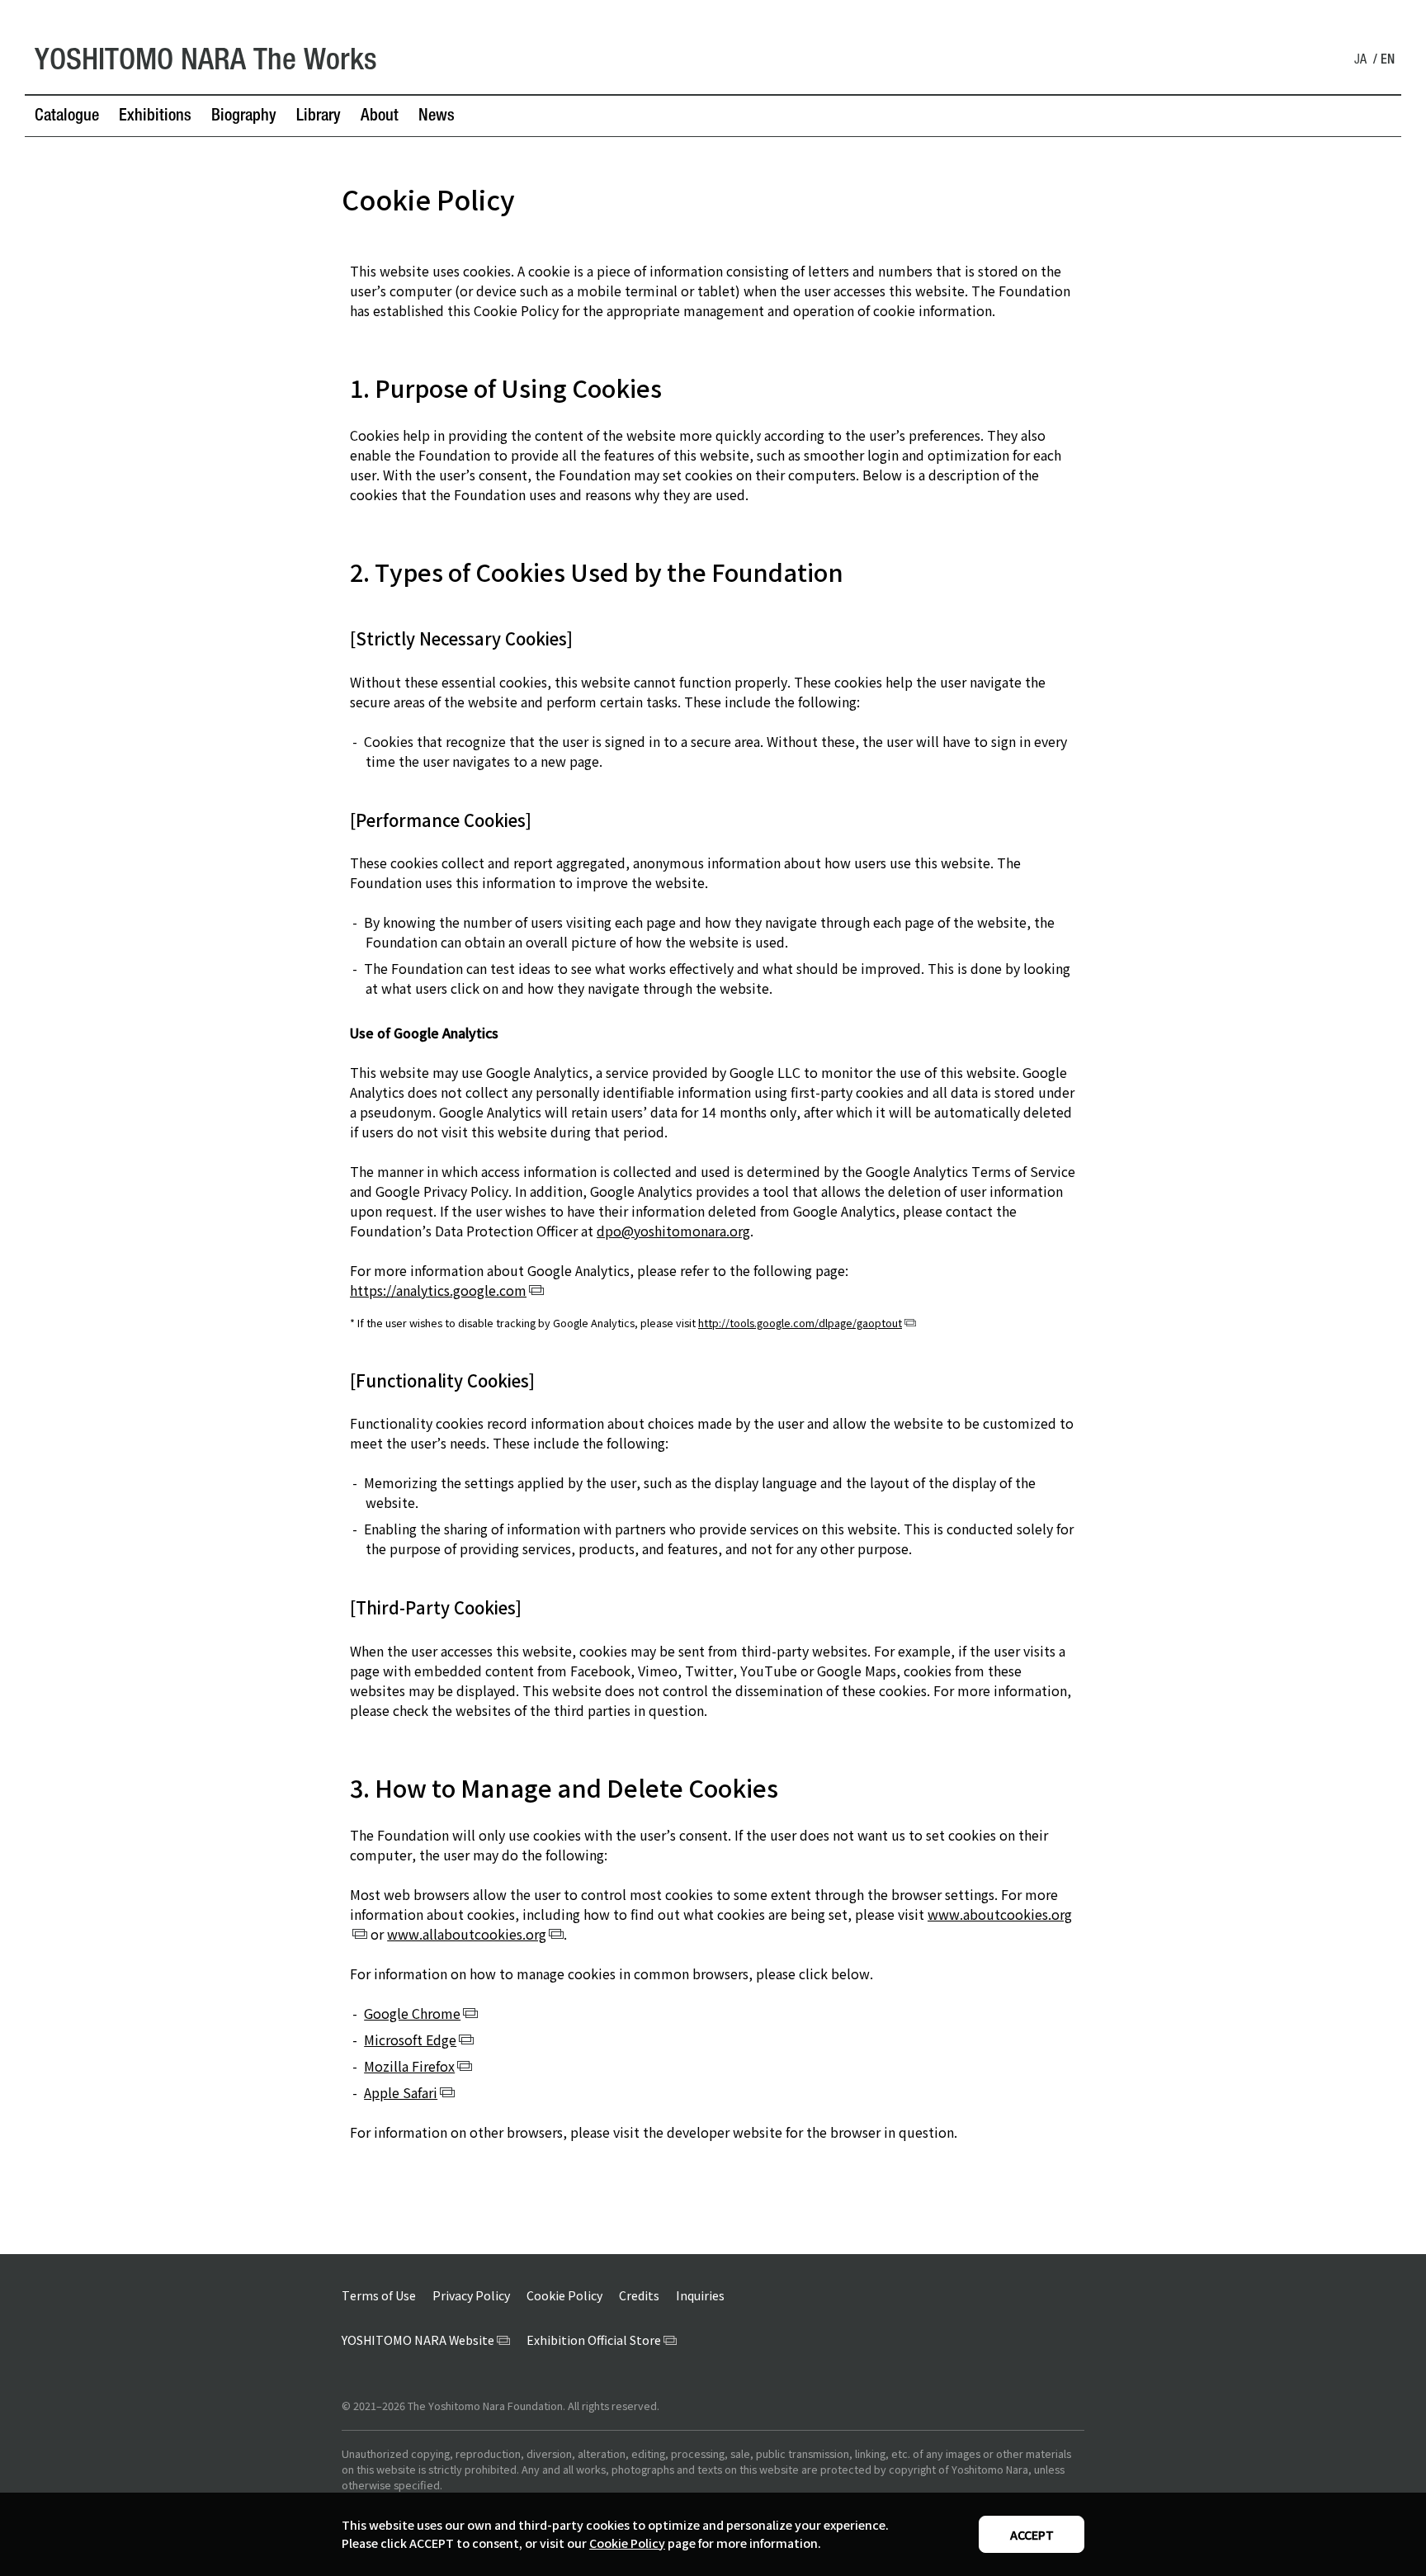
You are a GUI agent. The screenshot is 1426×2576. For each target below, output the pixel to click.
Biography (244, 117)
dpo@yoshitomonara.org (673, 1231)
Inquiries (700, 2295)
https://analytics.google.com (438, 1290)
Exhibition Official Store (594, 2340)
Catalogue (67, 117)
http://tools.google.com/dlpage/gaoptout (800, 1323)
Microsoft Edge (410, 2040)
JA (1360, 61)
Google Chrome (412, 2013)
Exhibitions (155, 117)
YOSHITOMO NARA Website (418, 2340)
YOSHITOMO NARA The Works (206, 63)
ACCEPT (1032, 2535)
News (437, 117)
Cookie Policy (627, 2543)
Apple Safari (401, 2092)
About (380, 117)
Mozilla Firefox (409, 2066)
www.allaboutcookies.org (467, 1934)
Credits (639, 2295)
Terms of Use (379, 2295)
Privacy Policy (471, 2295)
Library (319, 117)
